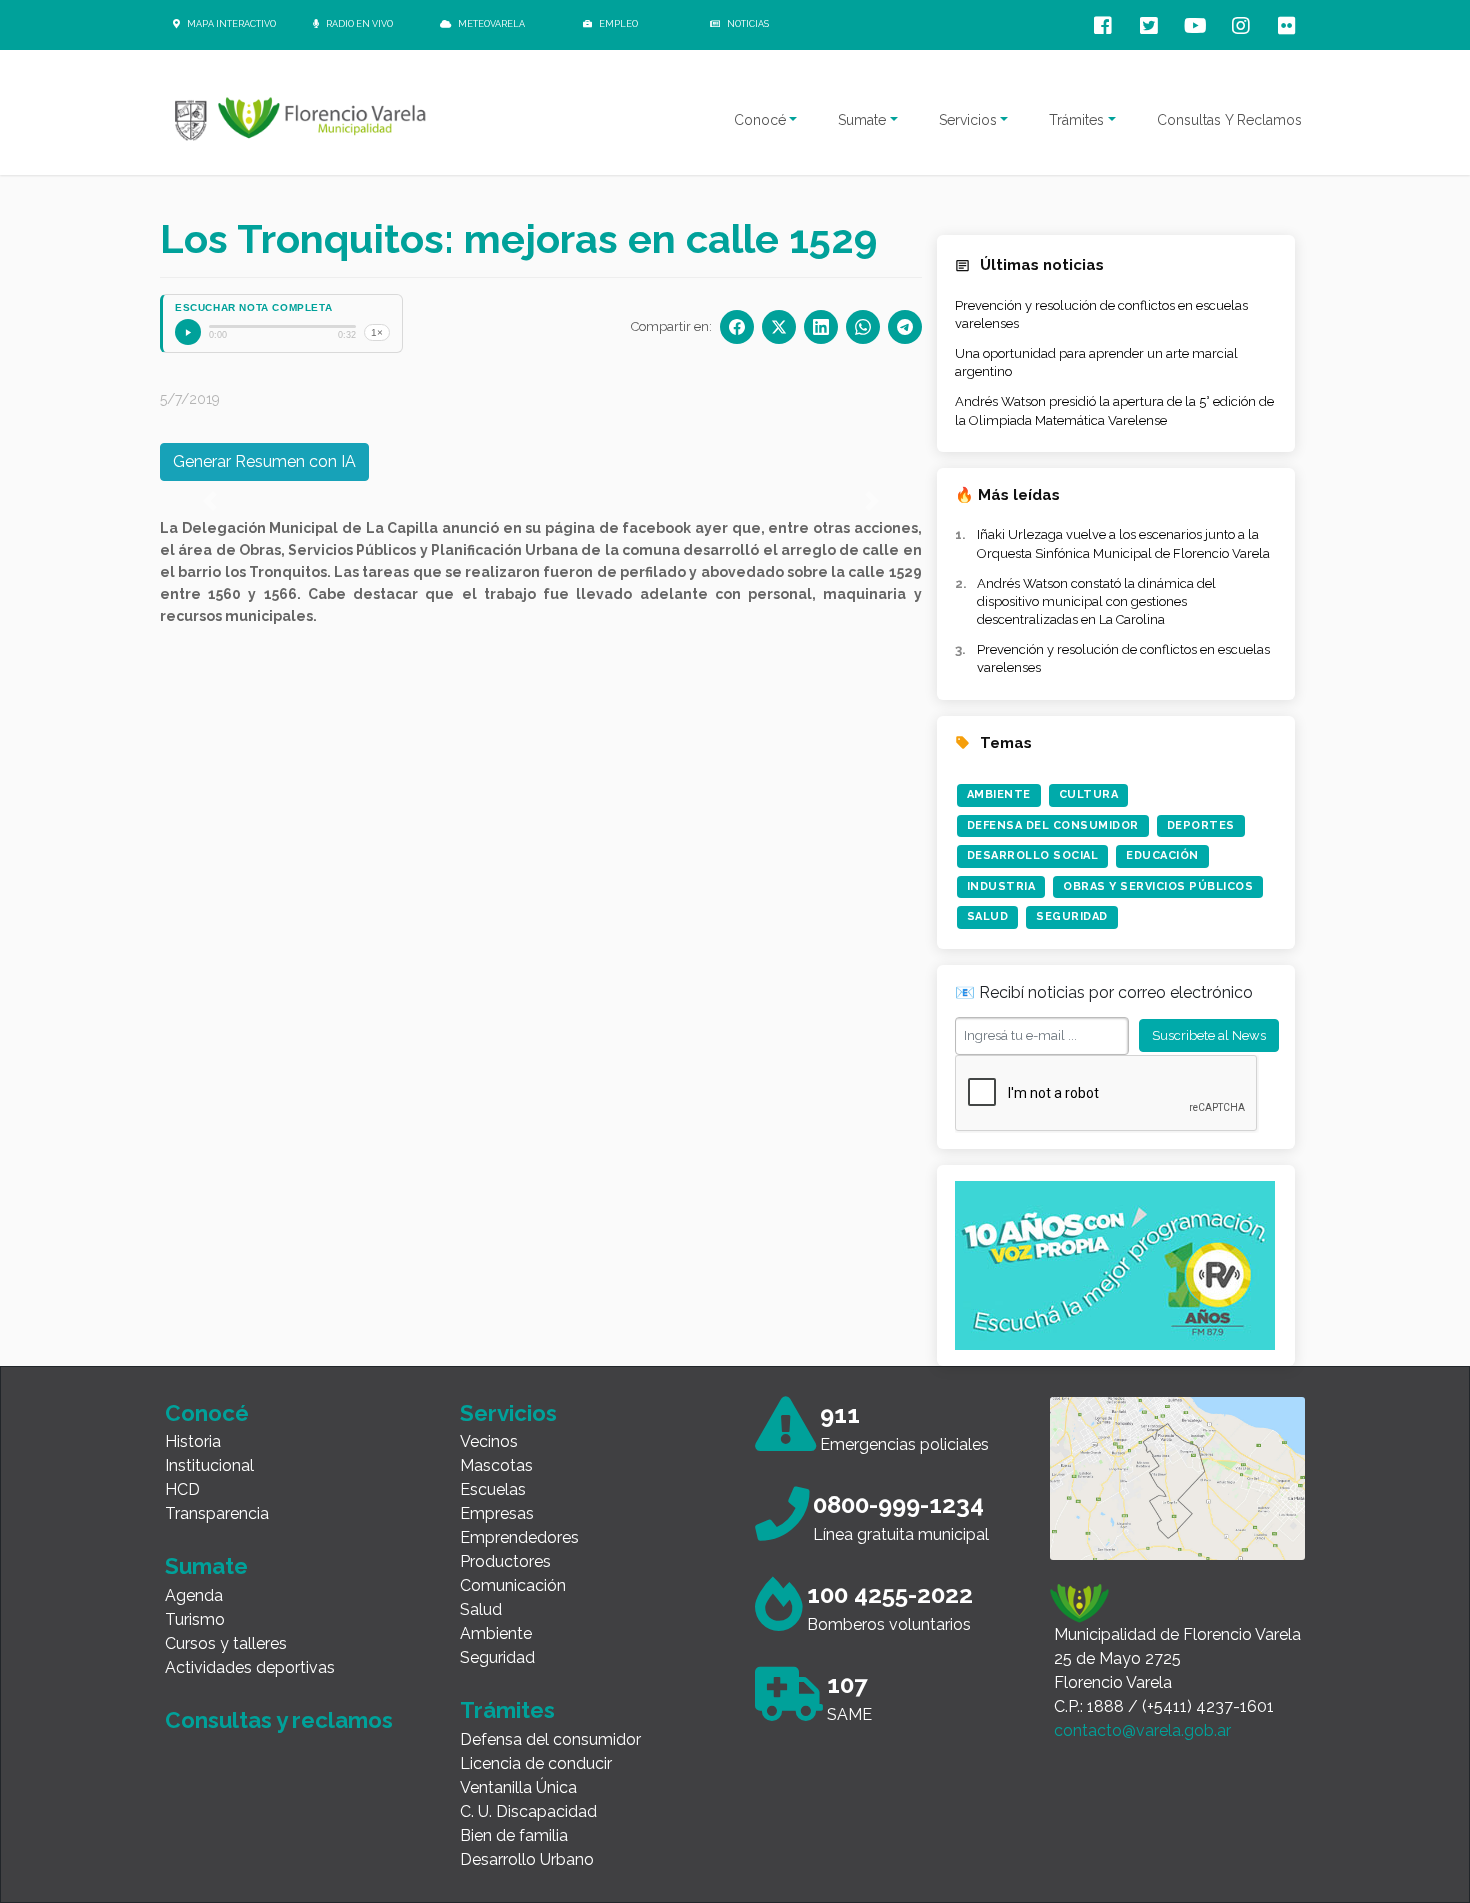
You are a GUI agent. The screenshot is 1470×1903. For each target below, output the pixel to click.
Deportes (1201, 825)
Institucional (209, 1465)
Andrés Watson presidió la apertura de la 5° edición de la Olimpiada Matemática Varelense (1114, 410)
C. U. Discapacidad (528, 1811)
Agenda (194, 1595)
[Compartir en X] (779, 327)
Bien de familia (514, 1835)
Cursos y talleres (226, 1643)
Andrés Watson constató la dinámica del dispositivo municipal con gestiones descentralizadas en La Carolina (1096, 601)
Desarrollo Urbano (527, 1859)
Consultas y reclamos (279, 1720)
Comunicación (513, 1585)
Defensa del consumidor (550, 1739)
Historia (193, 1441)
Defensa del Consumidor (1053, 825)
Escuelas (493, 1489)
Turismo (195, 1619)
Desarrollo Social (1033, 855)
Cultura (1089, 794)
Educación (1162, 855)
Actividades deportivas (250, 1667)
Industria (1001, 886)
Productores (505, 1561)
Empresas (497, 1513)
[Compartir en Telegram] (905, 327)
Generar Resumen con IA (264, 461)
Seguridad (1072, 916)
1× (377, 332)
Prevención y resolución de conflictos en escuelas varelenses (1101, 314)
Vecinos (489, 1441)
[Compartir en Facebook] (737, 327)
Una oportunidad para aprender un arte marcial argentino (1096, 362)
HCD (182, 1489)
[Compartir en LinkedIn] (821, 327)
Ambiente (999, 794)
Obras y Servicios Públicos (1158, 886)
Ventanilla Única (518, 1787)
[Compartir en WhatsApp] (863, 327)
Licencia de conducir (536, 1763)
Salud (988, 916)
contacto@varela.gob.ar (1142, 1730)
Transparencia (217, 1513)
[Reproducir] (188, 332)
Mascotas (496, 1465)
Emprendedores (519, 1537)
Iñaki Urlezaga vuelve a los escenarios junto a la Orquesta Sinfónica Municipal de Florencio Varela (1123, 543)
